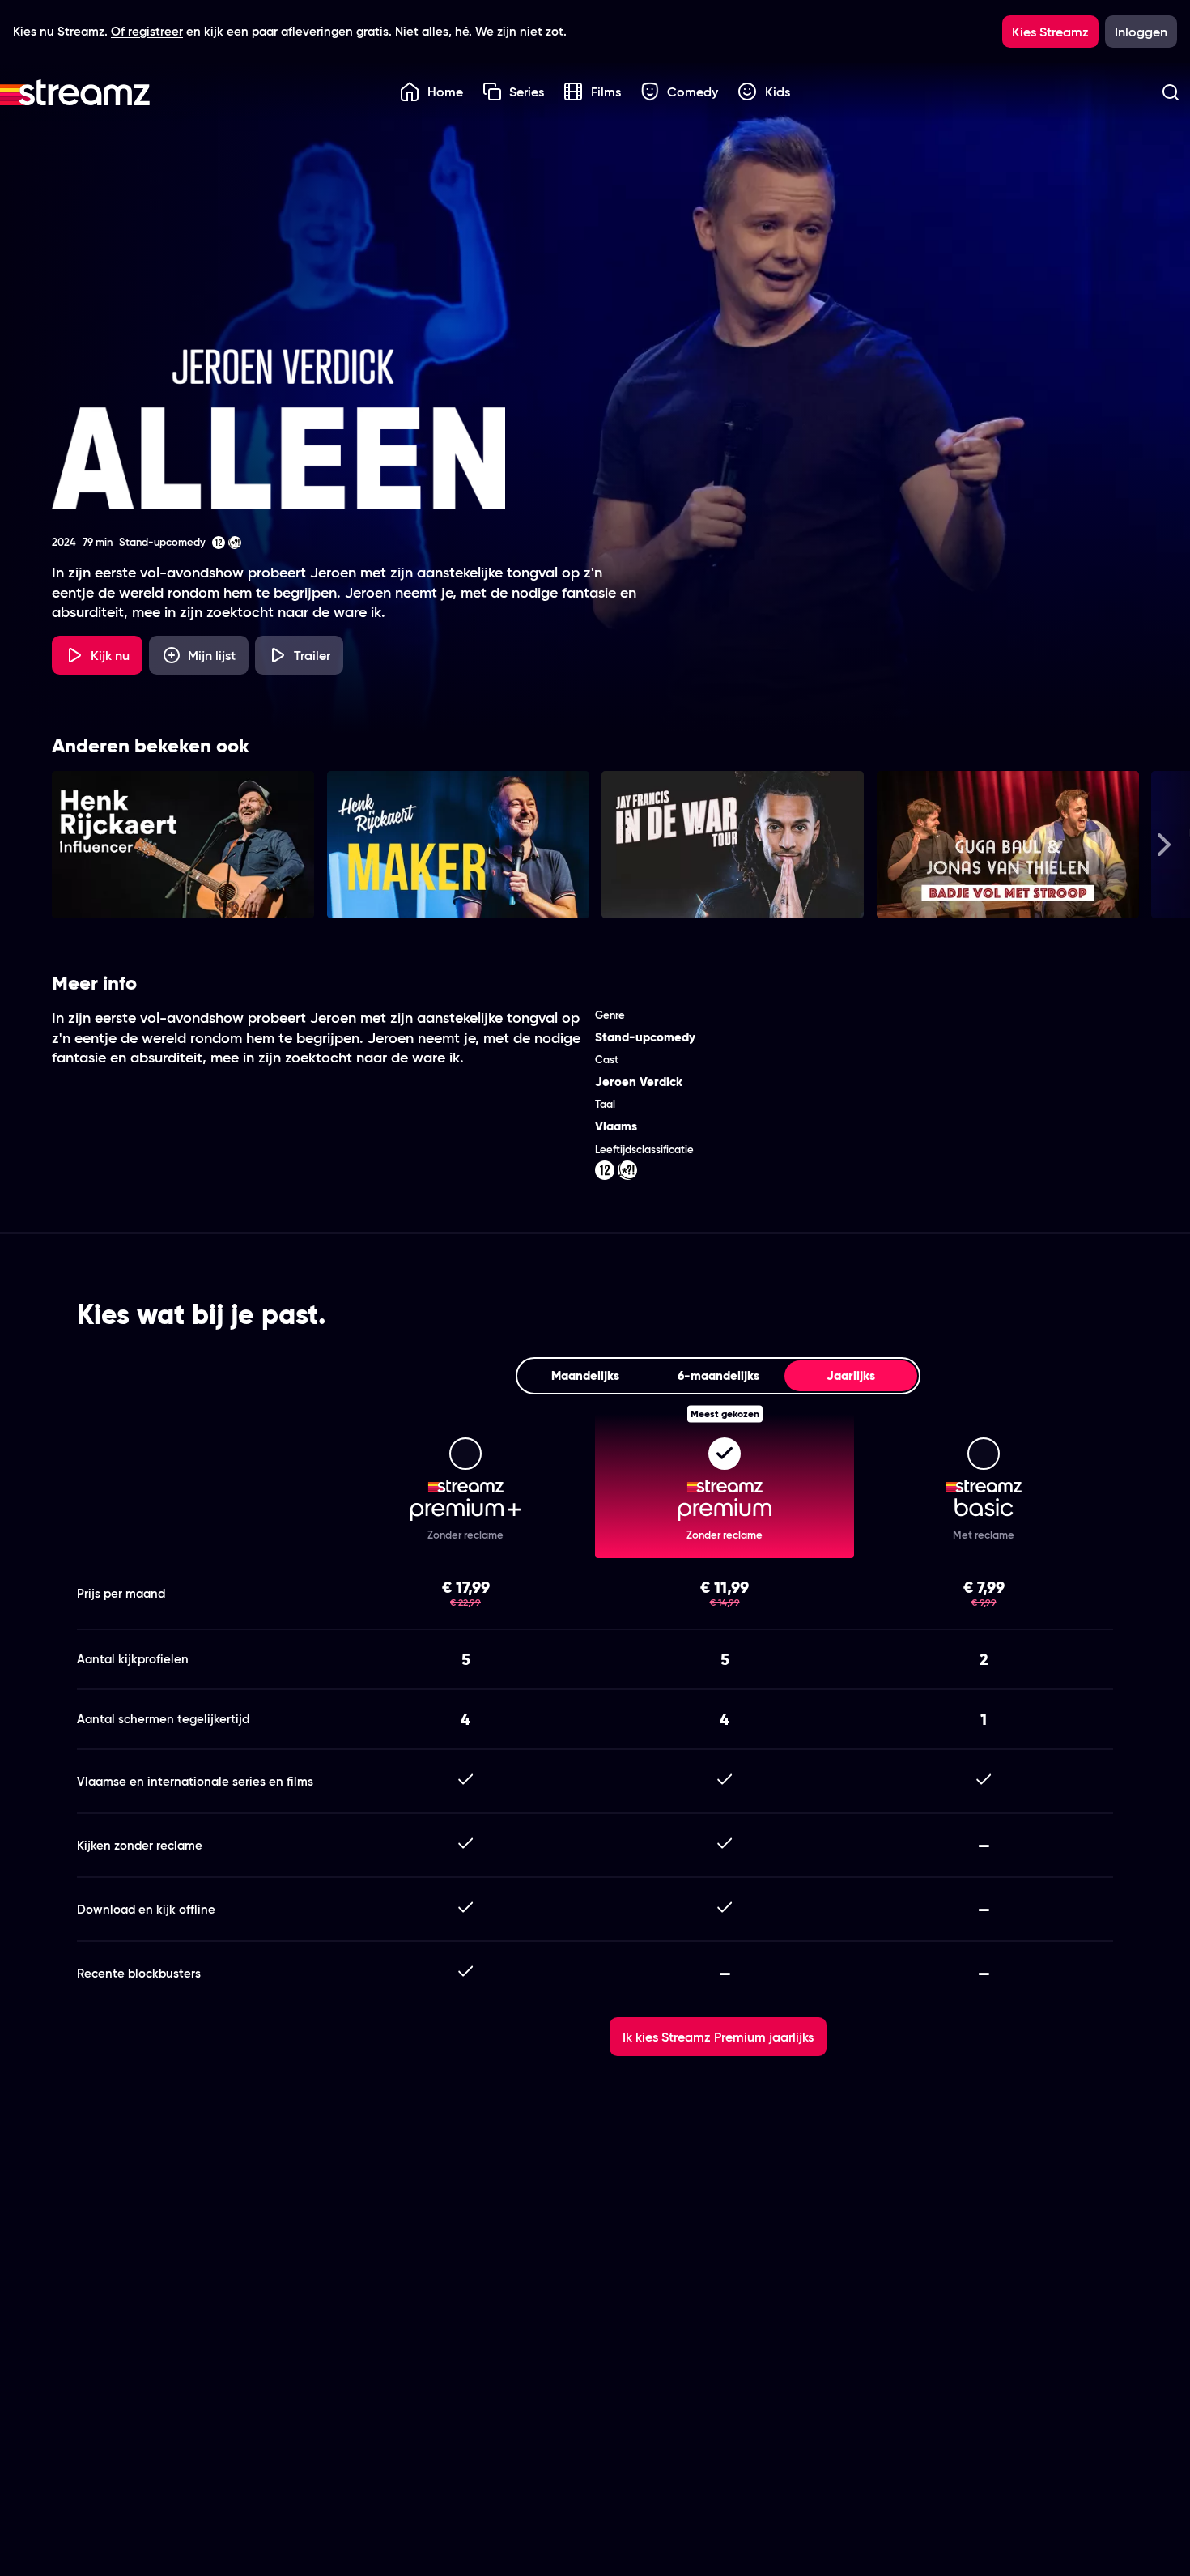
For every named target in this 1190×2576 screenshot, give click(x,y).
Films (606, 92)
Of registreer (147, 31)
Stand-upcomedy (645, 1037)
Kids (778, 92)
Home (445, 92)
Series (527, 92)
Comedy (693, 92)
